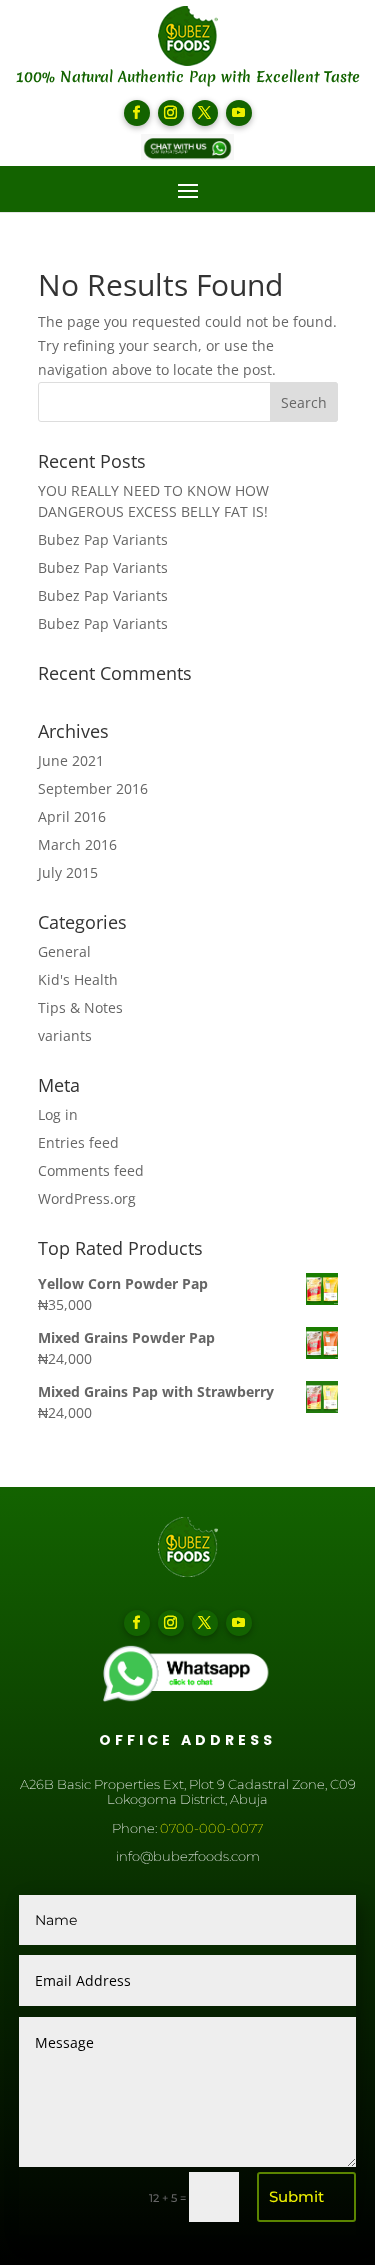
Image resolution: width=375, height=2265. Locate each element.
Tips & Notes (80, 1007)
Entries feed (78, 1142)
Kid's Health (78, 979)
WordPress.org (87, 1198)
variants (65, 1035)
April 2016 (72, 816)
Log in (58, 1114)
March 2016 (77, 844)
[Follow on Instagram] (171, 113)
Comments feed (91, 1170)
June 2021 (71, 760)
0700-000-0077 (211, 1828)
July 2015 (68, 872)
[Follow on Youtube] (239, 113)
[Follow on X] (205, 113)
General (64, 951)
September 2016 (93, 788)
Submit (296, 2196)
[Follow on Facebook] (137, 113)
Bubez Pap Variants (103, 539)
